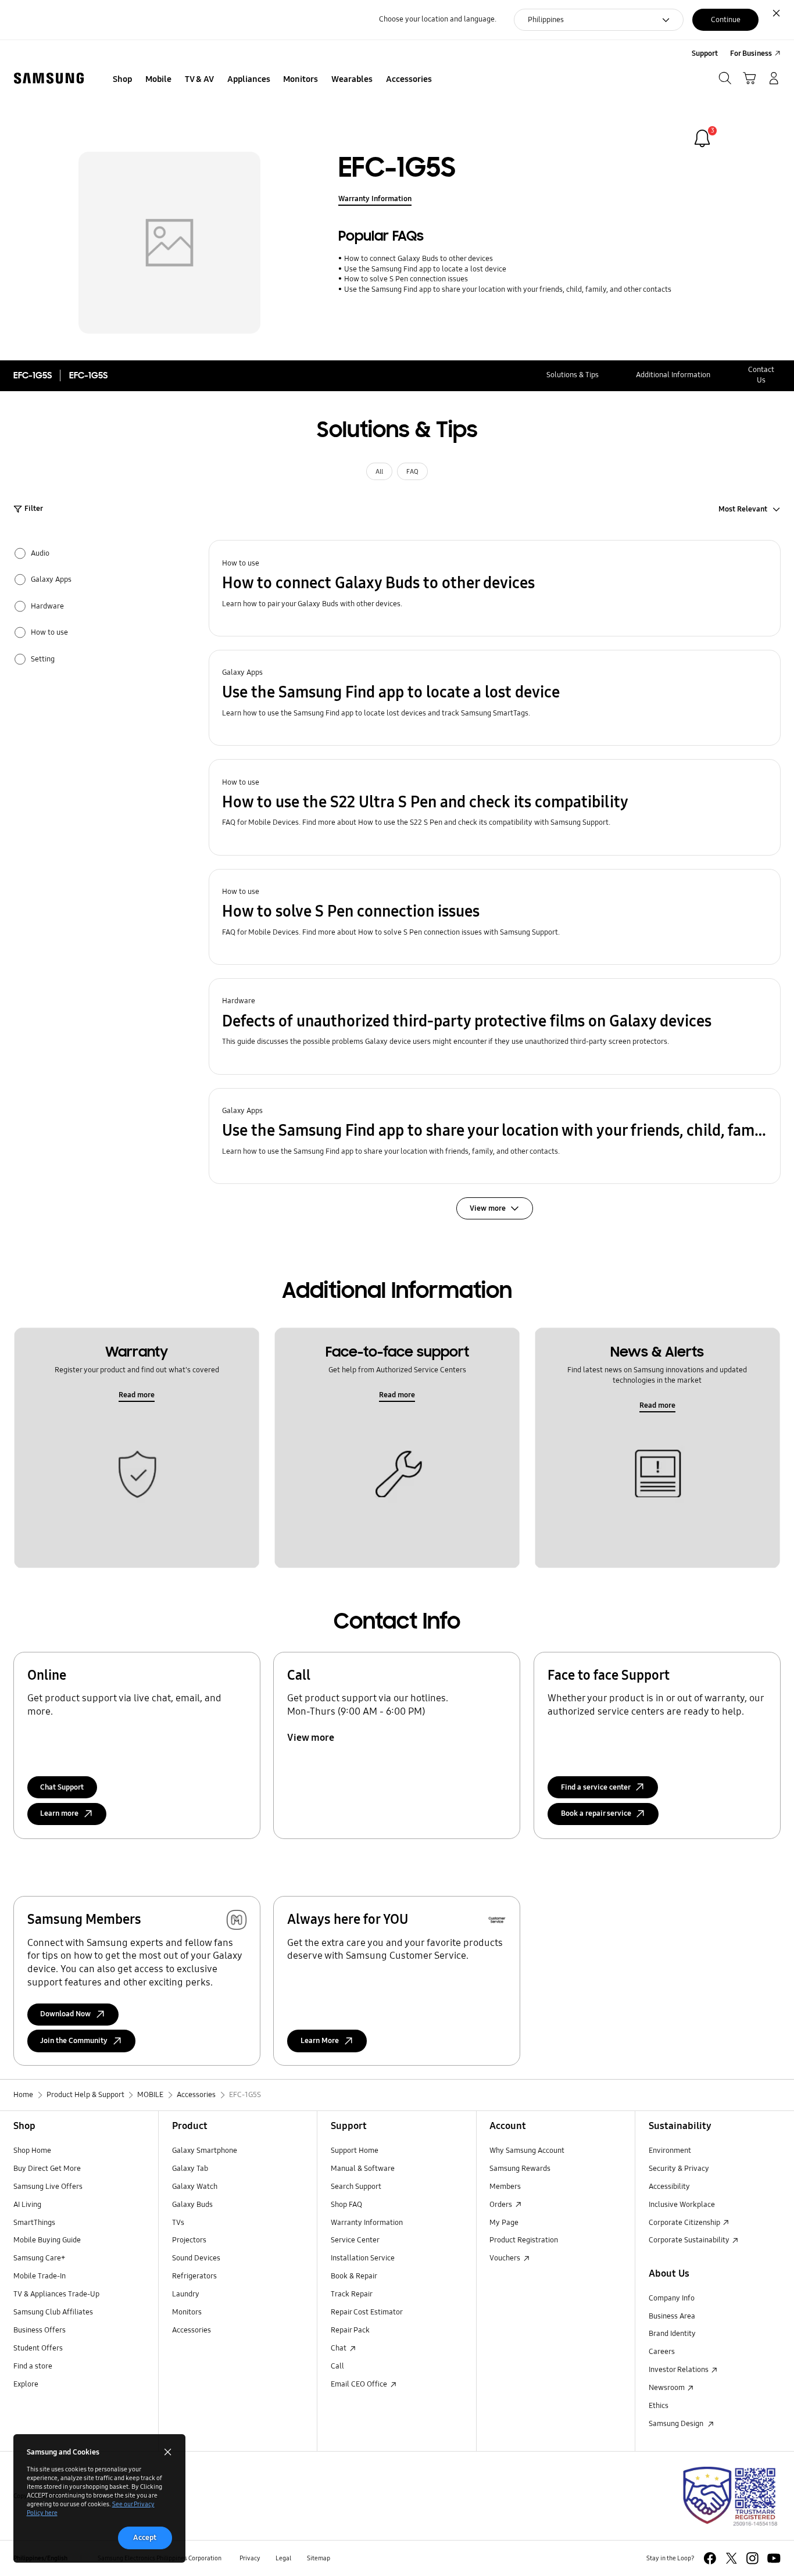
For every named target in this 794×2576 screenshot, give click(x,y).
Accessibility (669, 2187)
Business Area (672, 2316)
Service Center (355, 2240)
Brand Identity (672, 2334)
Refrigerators (194, 2276)
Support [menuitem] (705, 53)
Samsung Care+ (39, 2258)
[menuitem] (123, 80)
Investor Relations (679, 2370)
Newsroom (668, 2388)
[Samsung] (49, 78)
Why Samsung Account (527, 2151)
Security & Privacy (679, 2169)
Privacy (250, 2558)
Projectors (189, 2240)
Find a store (33, 2366)
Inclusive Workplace (682, 2205)
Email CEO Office (360, 2384)
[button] (495, 588)
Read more (137, 1395)
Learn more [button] (59, 1813)
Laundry (186, 2294)
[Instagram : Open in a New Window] (752, 2558)
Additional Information (673, 375)
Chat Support (62, 1787)
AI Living (27, 2205)
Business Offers (40, 2330)
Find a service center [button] (596, 1787)
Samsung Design (678, 2424)
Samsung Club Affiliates (53, 2312)
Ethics (659, 2406)
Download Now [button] (65, 2014)
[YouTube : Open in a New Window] (774, 2558)
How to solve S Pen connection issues (406, 279)
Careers (662, 2352)
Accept (145, 2538)
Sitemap (319, 2558)
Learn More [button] (320, 2041)
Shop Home (32, 2151)
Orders (502, 2205)
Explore (26, 2384)
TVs (178, 2223)
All (379, 471)
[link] (702, 138)
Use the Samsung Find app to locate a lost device (425, 269)
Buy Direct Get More (47, 2169)
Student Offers (38, 2348)
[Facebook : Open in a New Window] (710, 2558)
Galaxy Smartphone (205, 2151)
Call (337, 2366)
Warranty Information (375, 199)
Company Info (672, 2298)
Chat (339, 2348)
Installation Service (363, 2258)
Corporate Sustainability (690, 2240)
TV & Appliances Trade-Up (56, 2294)
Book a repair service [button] (596, 1813)
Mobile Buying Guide (47, 2240)
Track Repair (352, 2294)
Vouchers (506, 2258)
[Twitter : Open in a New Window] (732, 2558)
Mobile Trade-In (40, 2276)
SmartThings (34, 2223)
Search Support (356, 2187)
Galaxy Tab (190, 2169)
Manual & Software (363, 2169)
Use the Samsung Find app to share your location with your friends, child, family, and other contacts (507, 289)
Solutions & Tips (573, 375)
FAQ (412, 471)
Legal (283, 2558)
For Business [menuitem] (751, 53)
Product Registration (524, 2240)
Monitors (187, 2312)
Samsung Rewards (520, 2169)
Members (505, 2187)
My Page (504, 2223)
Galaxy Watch (195, 2187)
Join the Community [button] (74, 2041)
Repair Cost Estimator (367, 2312)
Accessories (192, 2330)
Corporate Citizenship (685, 2223)
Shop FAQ (346, 2205)
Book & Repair (354, 2276)
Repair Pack (350, 2330)
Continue (726, 20)
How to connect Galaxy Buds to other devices (418, 259)
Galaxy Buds (192, 2205)
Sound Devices (196, 2258)
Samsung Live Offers (48, 2187)
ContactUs (761, 375)
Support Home (355, 2151)
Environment (670, 2151)
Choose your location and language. (438, 19)
